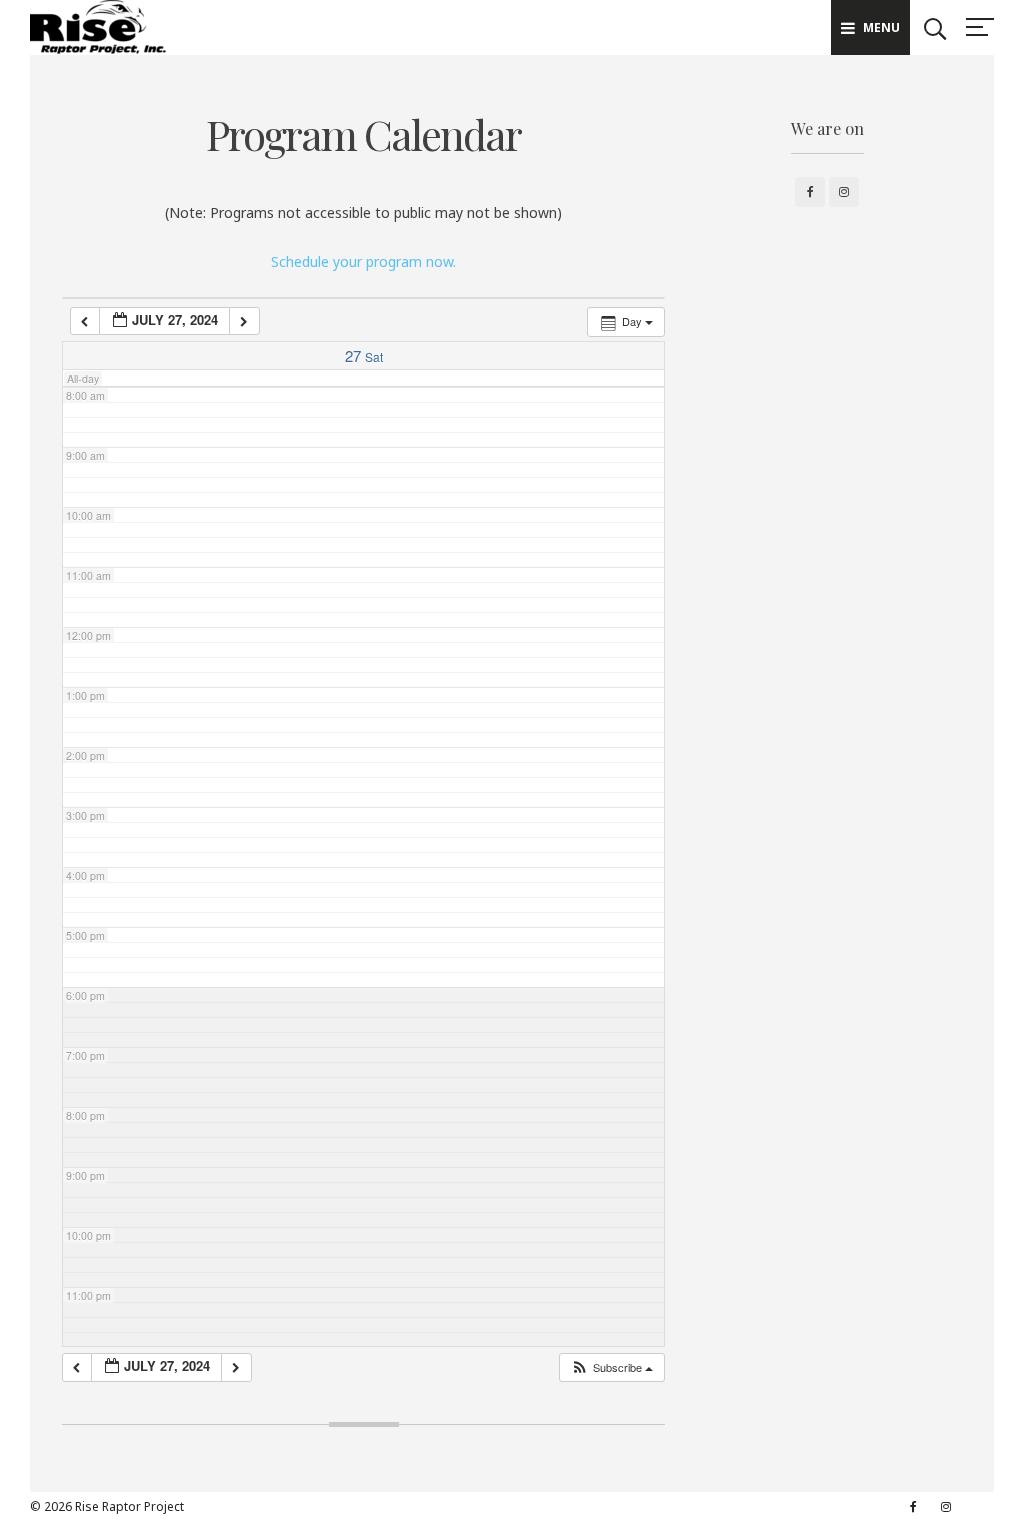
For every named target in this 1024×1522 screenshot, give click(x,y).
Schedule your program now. (363, 261)
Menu (881, 27)
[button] (611, 1367)
